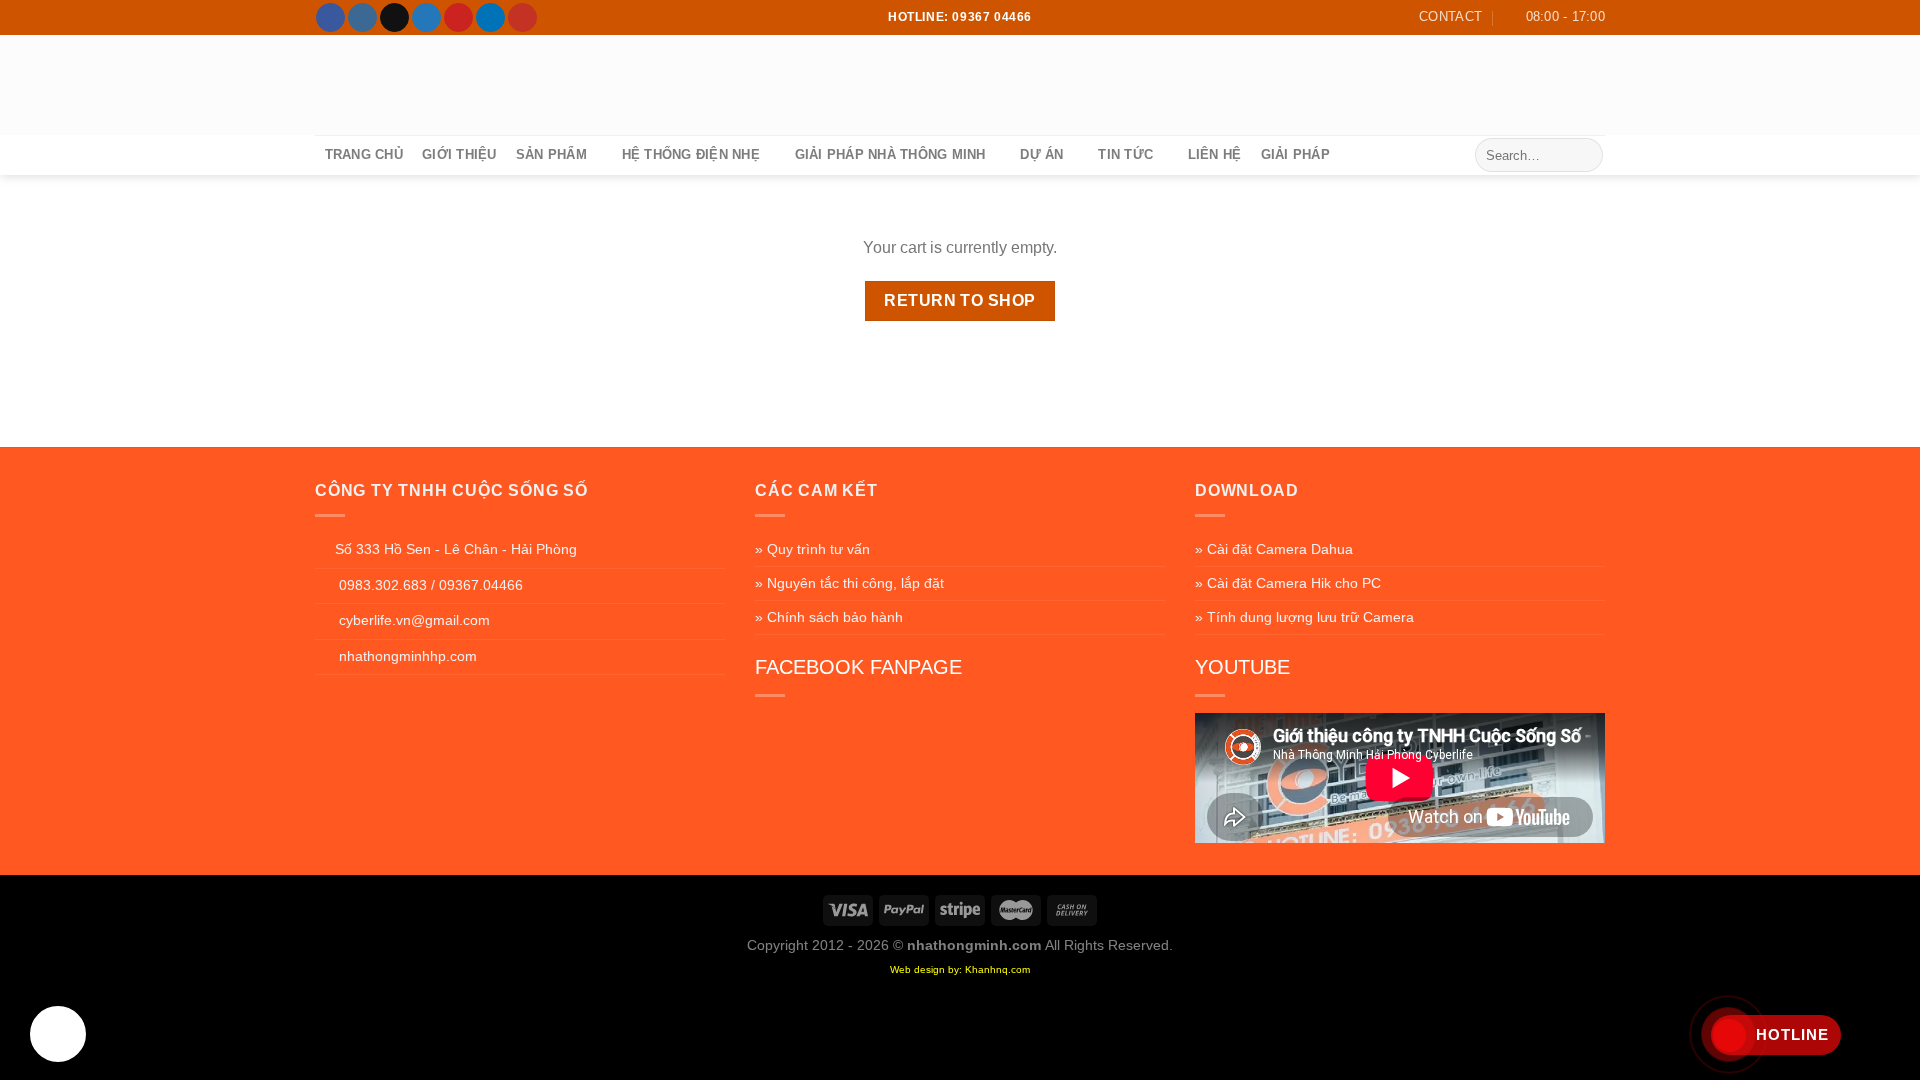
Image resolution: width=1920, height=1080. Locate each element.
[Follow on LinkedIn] (490, 18)
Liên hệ (1215, 154)
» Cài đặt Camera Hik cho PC (1288, 583)
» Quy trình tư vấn (812, 549)
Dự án (1041, 154)
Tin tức (1125, 154)
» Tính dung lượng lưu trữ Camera (1304, 617)
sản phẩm (551, 154)
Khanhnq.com (997, 969)
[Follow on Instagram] (362, 18)
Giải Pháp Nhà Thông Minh (890, 154)
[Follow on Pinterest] (458, 18)
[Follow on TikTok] (394, 18)
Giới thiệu (459, 154)
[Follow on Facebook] (330, 18)
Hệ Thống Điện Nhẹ (691, 154)
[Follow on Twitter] (426, 18)
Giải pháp (1295, 154)
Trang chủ (364, 154)
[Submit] (1584, 155)
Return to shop (960, 300)
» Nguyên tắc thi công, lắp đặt (849, 583)
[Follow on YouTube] (522, 18)
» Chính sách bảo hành (829, 617)
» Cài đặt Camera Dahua (1274, 549)
